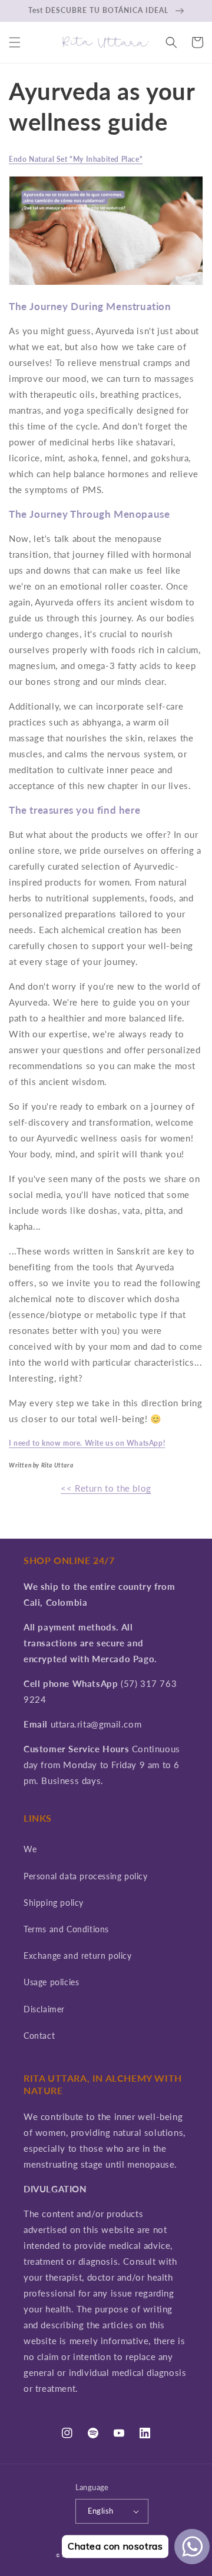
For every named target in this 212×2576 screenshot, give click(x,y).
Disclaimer (44, 2009)
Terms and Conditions (66, 1929)
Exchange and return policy (78, 1956)
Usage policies (51, 1982)
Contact (39, 2036)
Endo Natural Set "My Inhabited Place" (76, 159)
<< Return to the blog (106, 1488)
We (30, 1849)
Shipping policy (54, 1903)
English (101, 2511)
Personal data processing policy (86, 1876)
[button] (15, 42)
